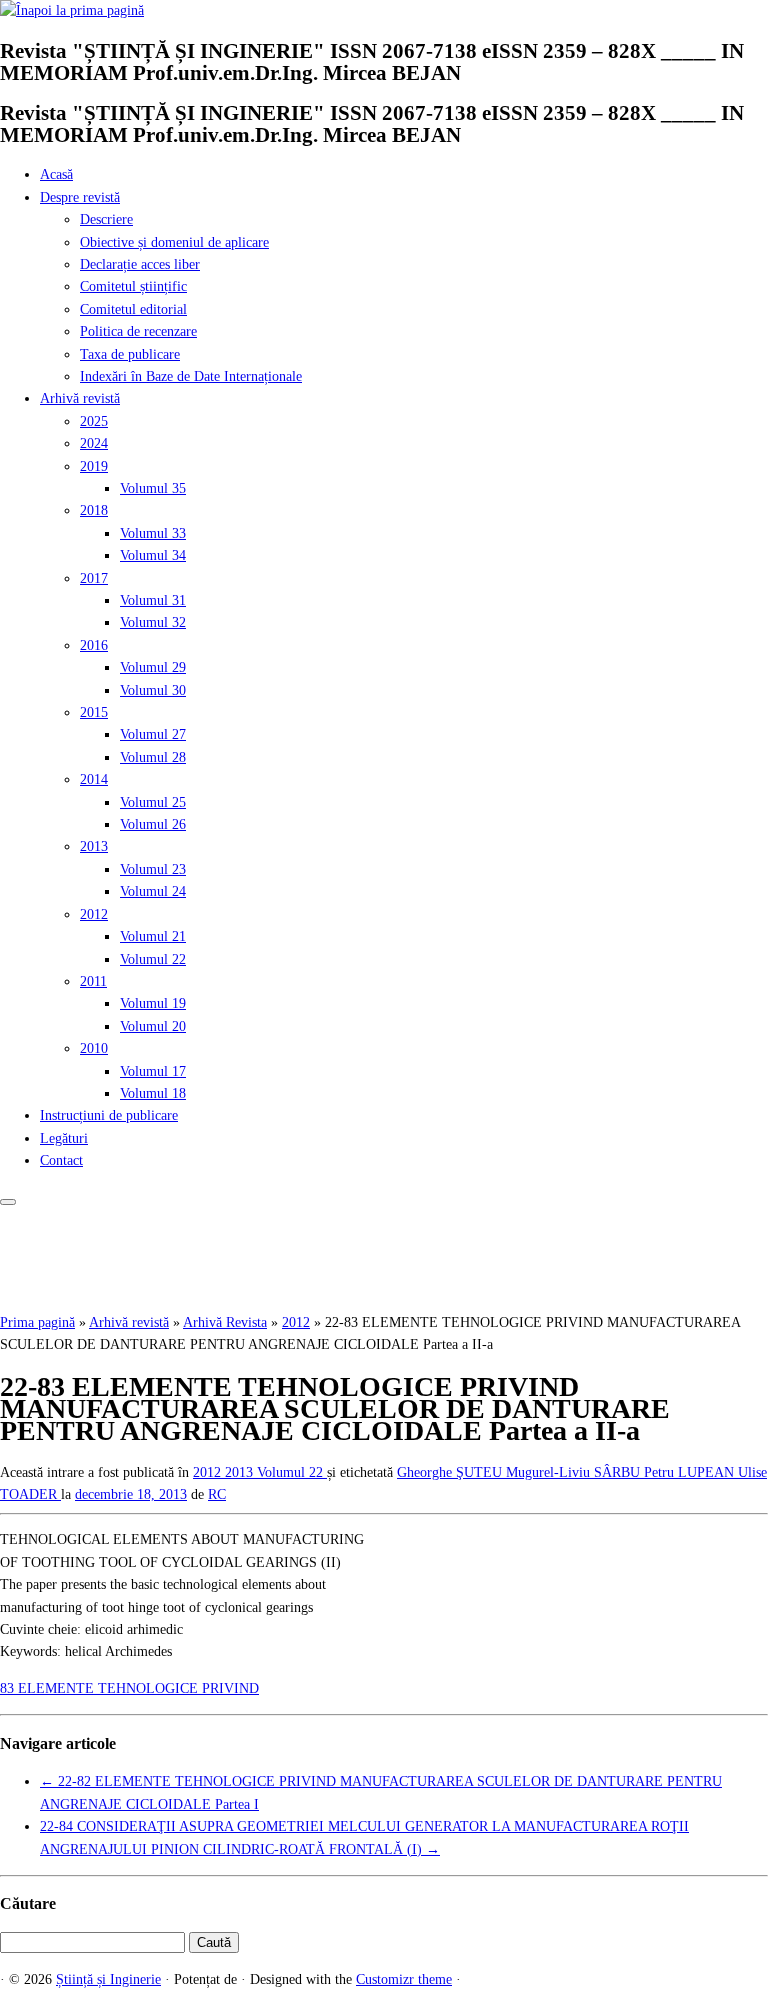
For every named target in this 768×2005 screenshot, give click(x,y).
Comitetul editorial (133, 309)
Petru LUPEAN (691, 1472)
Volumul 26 (153, 824)
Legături (64, 1138)
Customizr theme (404, 1979)
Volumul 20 (153, 1026)
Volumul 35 (153, 488)
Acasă (56, 174)
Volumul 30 (153, 690)
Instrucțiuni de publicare (109, 1115)
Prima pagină (37, 1322)
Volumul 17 (153, 1071)
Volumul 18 (153, 1093)
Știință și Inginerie (108, 1979)
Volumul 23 (153, 869)
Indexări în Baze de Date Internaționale (191, 376)
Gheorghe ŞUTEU (451, 1472)
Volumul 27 (153, 734)
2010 (94, 1048)
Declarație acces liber (140, 264)
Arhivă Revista (225, 1322)
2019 (94, 466)
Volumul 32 (153, 622)
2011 (93, 981)
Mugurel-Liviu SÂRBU (575, 1472)
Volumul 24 (153, 891)
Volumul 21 (153, 936)
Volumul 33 (153, 533)
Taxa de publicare (130, 354)
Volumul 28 (153, 757)
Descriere (106, 219)
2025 (94, 421)
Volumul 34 (153, 555)
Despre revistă (80, 197)
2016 (94, 645)
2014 (94, 779)
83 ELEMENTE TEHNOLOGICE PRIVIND (129, 1688)
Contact (61, 1160)
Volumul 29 (153, 667)
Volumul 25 (153, 802)
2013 (94, 846)
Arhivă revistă (80, 398)
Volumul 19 (153, 1003)
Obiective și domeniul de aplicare (174, 242)
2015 (94, 712)
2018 (94, 510)
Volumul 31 (153, 600)
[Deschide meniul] (8, 1202)
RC (217, 1494)
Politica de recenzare (138, 331)
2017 (94, 578)
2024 (94, 443)
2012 (94, 914)
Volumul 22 (153, 959)
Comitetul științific (133, 286)
